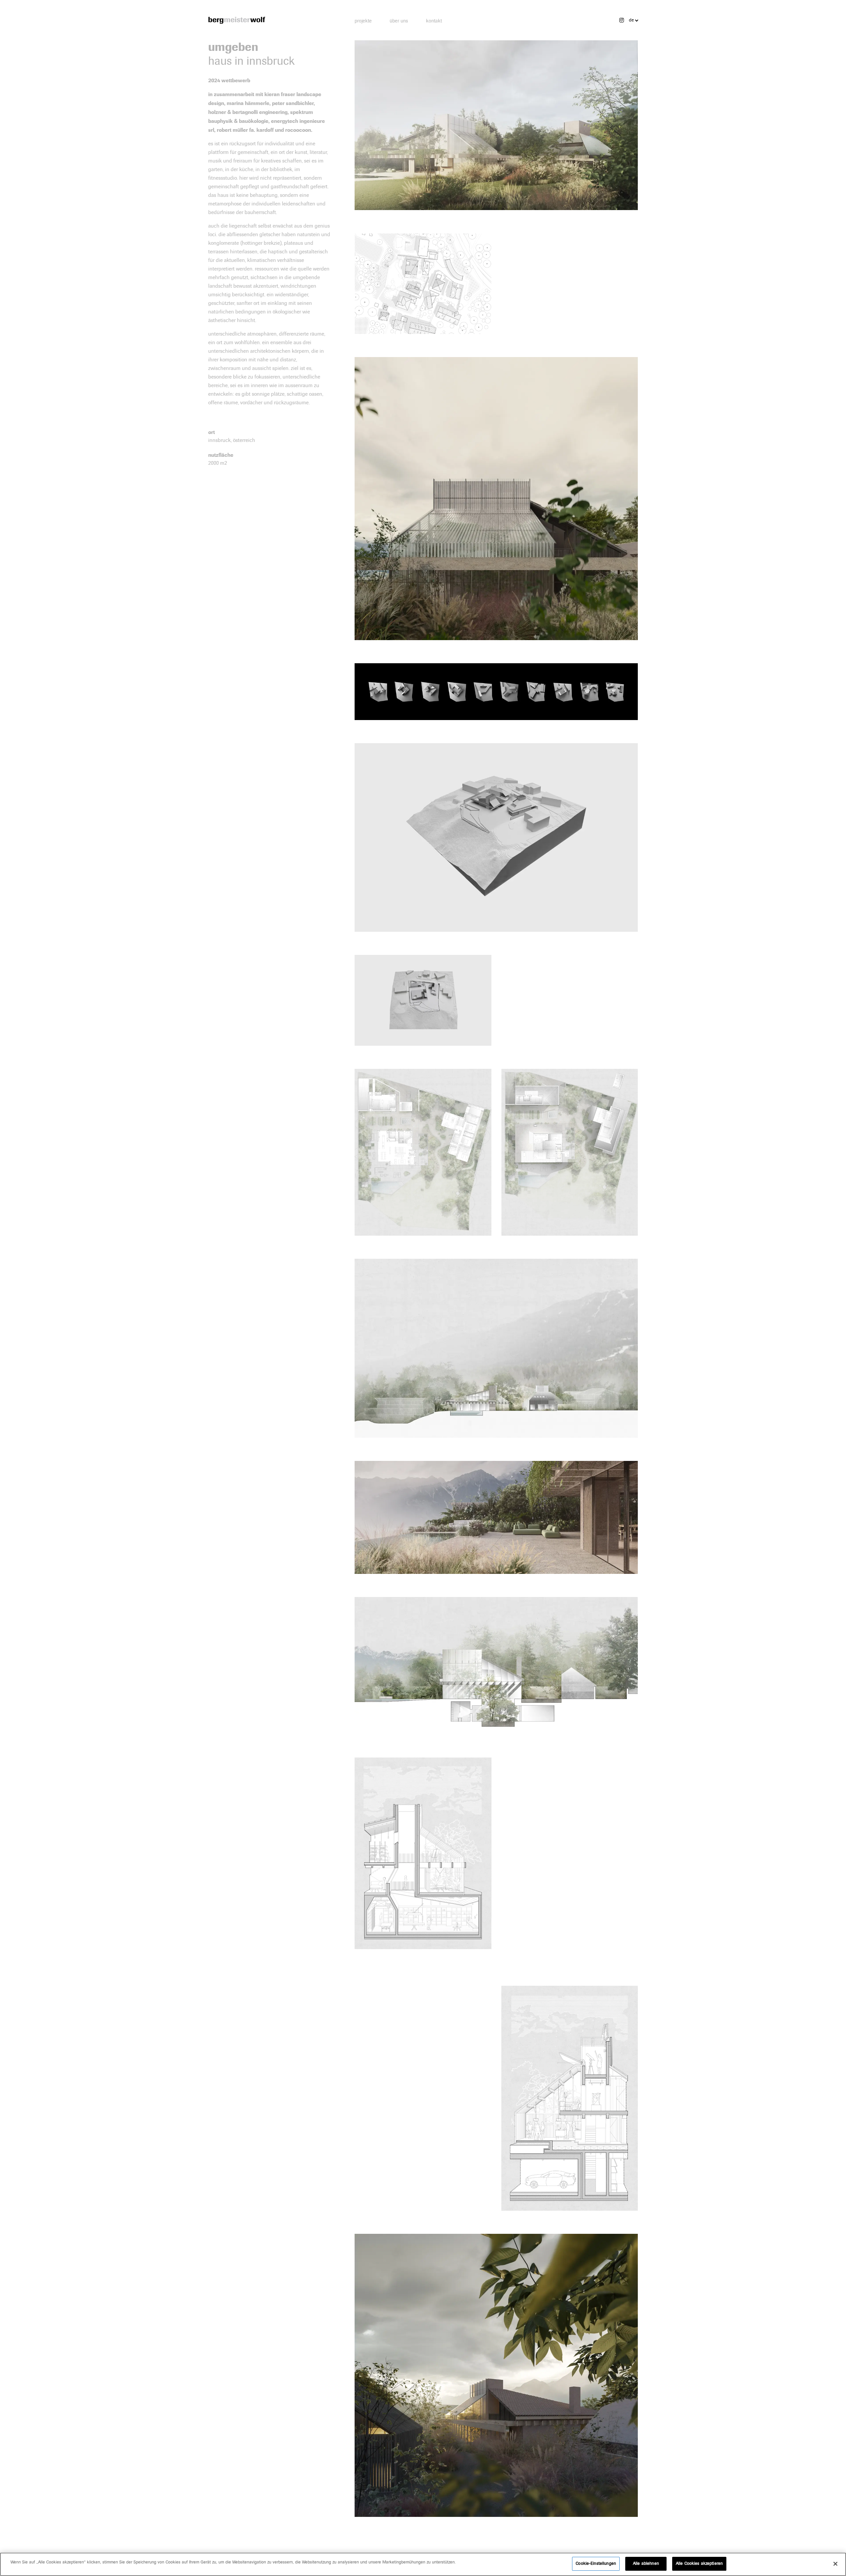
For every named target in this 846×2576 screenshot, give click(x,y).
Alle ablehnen (646, 2563)
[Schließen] (835, 2564)
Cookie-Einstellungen (596, 2563)
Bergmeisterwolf (237, 20)
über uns (399, 21)
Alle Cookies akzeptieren (699, 2563)
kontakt (434, 21)
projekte (363, 21)
